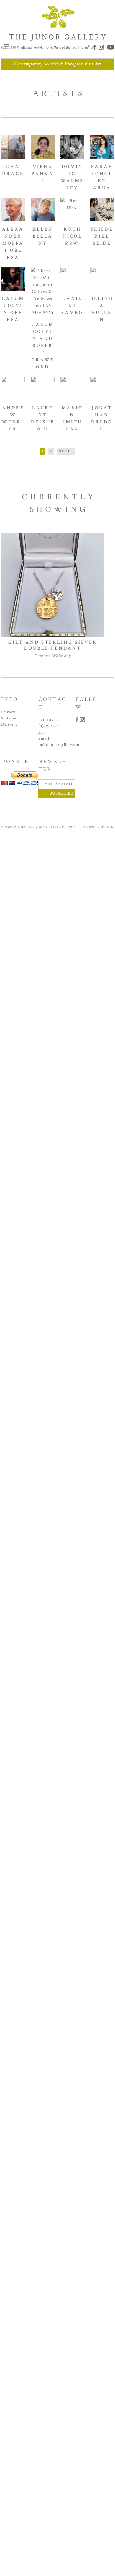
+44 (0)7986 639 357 (50, 726)
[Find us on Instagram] (102, 47)
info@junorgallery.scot (60, 745)
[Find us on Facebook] (95, 47)
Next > (66, 451)
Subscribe (61, 793)
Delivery (9, 724)
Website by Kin (98, 827)
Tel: (51, 47)
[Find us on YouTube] (110, 47)
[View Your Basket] (89, 47)
